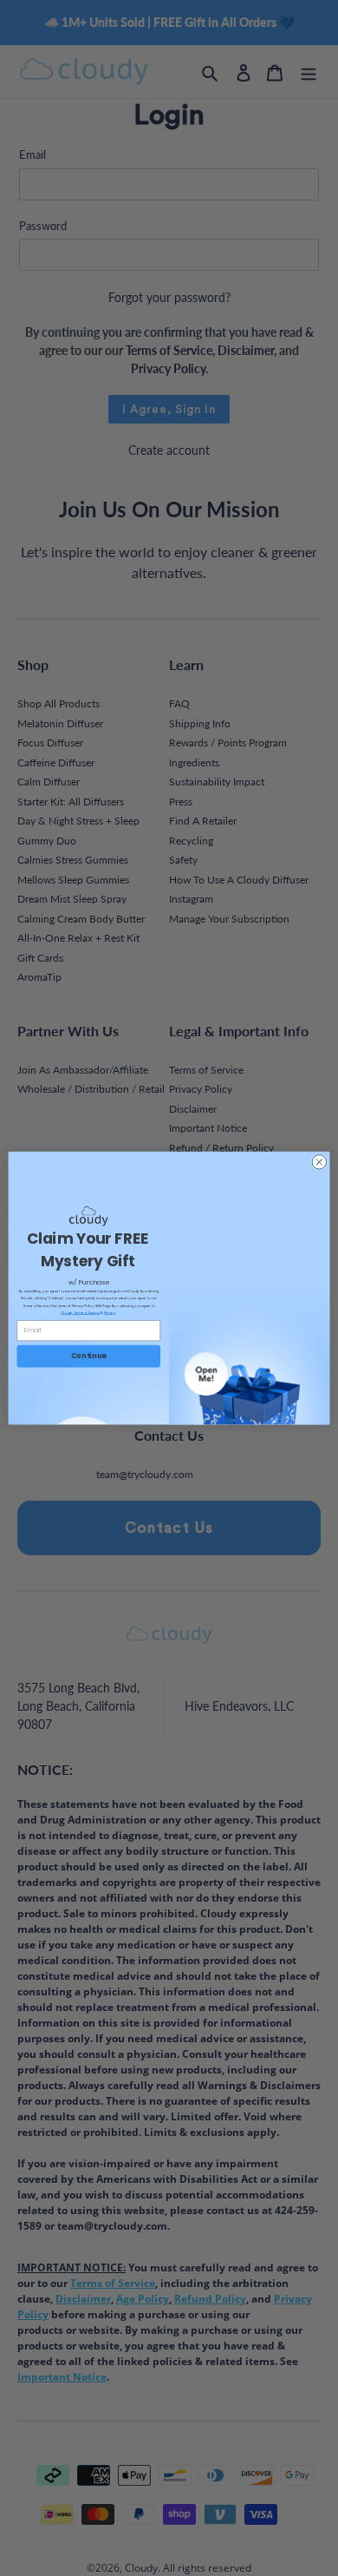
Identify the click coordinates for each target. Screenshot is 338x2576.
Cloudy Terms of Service (80, 1312)
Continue (89, 1356)
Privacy (110, 1312)
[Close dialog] (319, 1162)
